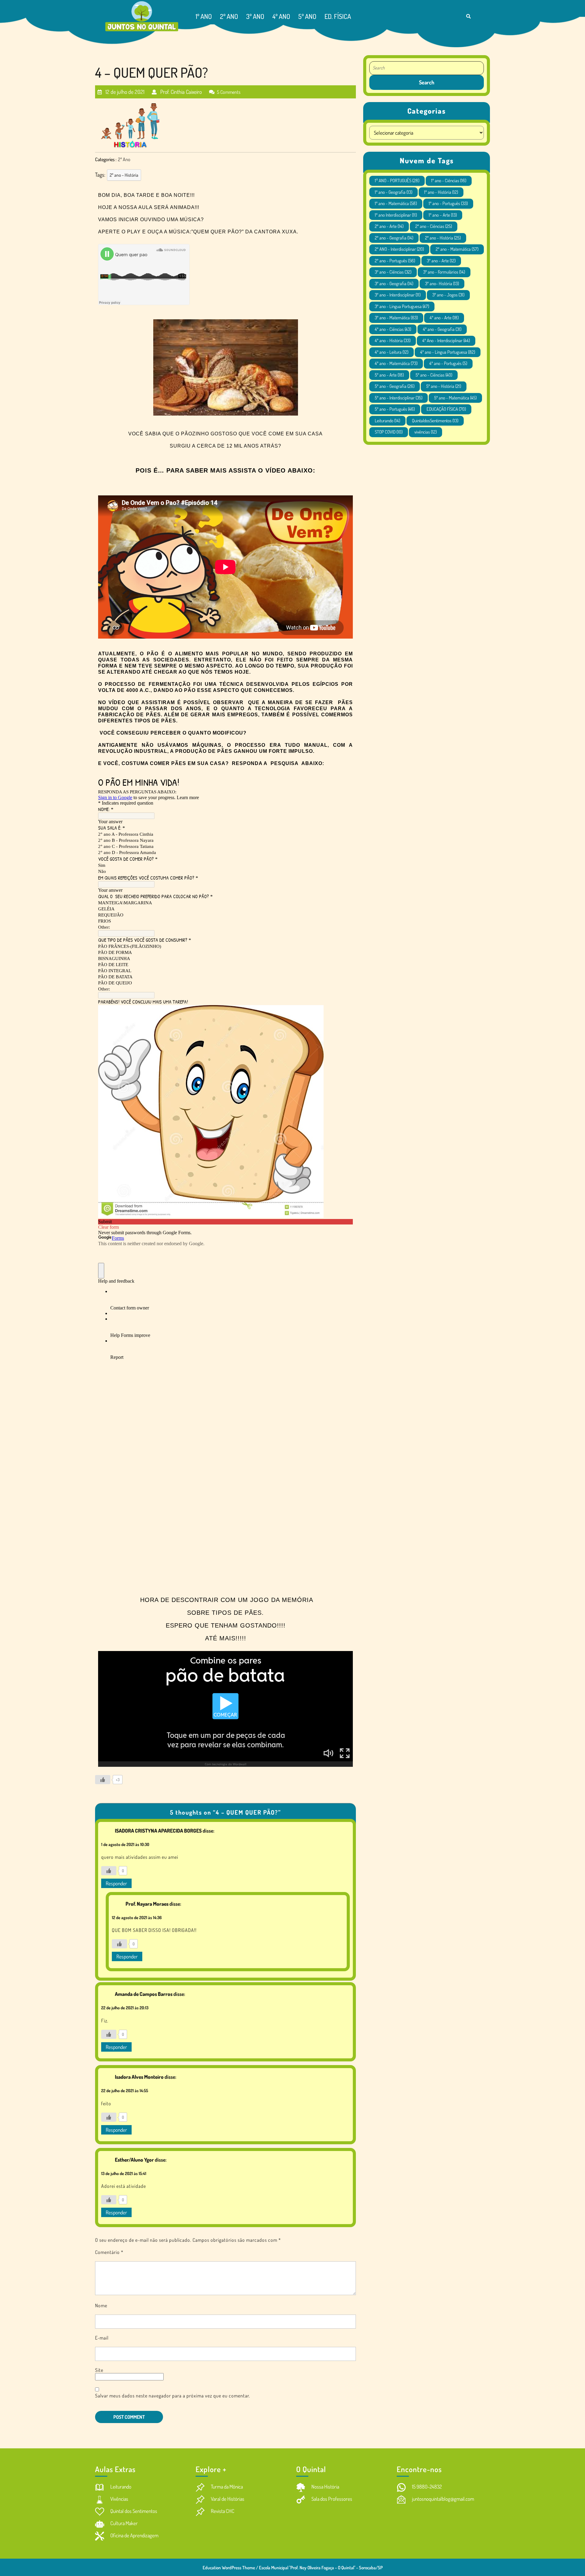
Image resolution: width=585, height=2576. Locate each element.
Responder (116, 1883)
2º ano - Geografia (394, 238)
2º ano (229, 16)
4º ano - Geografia (442, 329)
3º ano (255, 16)
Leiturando (387, 421)
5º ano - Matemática (455, 398)
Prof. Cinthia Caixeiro (180, 89)
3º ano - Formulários (444, 272)
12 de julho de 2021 (124, 89)
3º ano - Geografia (394, 283)
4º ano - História (393, 340)
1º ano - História (441, 192)
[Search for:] (427, 68)
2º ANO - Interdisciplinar (399, 249)
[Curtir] (103, 1780)
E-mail (102, 2338)
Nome (101, 2305)
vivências (425, 432)
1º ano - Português (448, 203)
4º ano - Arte (444, 318)
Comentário (109, 2252)
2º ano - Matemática (457, 249)
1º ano (204, 16)
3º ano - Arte (441, 261)
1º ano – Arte (443, 215)
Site (99, 2370)
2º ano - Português (395, 261)
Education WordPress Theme (229, 2568)
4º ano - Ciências (393, 329)
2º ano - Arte (389, 226)
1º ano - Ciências (449, 181)
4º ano (281, 16)
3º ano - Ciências (393, 272)
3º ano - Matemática (396, 318)
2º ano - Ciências (434, 226)
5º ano (307, 16)
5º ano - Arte (389, 375)
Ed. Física (338, 16)
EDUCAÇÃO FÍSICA (446, 409)
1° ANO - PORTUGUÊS (397, 181)
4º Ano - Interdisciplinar (446, 340)
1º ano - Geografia (394, 192)
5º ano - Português (395, 409)
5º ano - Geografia (395, 386)
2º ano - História (124, 175)
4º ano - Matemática (396, 363)
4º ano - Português (448, 363)
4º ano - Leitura (392, 352)
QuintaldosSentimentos (435, 421)
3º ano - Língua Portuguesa (402, 306)
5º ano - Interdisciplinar (399, 398)
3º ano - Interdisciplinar (398, 295)
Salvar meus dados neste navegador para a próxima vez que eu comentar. (173, 2396)
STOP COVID (389, 432)
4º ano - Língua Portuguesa (448, 352)
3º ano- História (442, 283)
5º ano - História (444, 386)
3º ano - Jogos (448, 295)
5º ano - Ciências (434, 375)
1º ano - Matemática (396, 203)
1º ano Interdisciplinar (396, 215)
